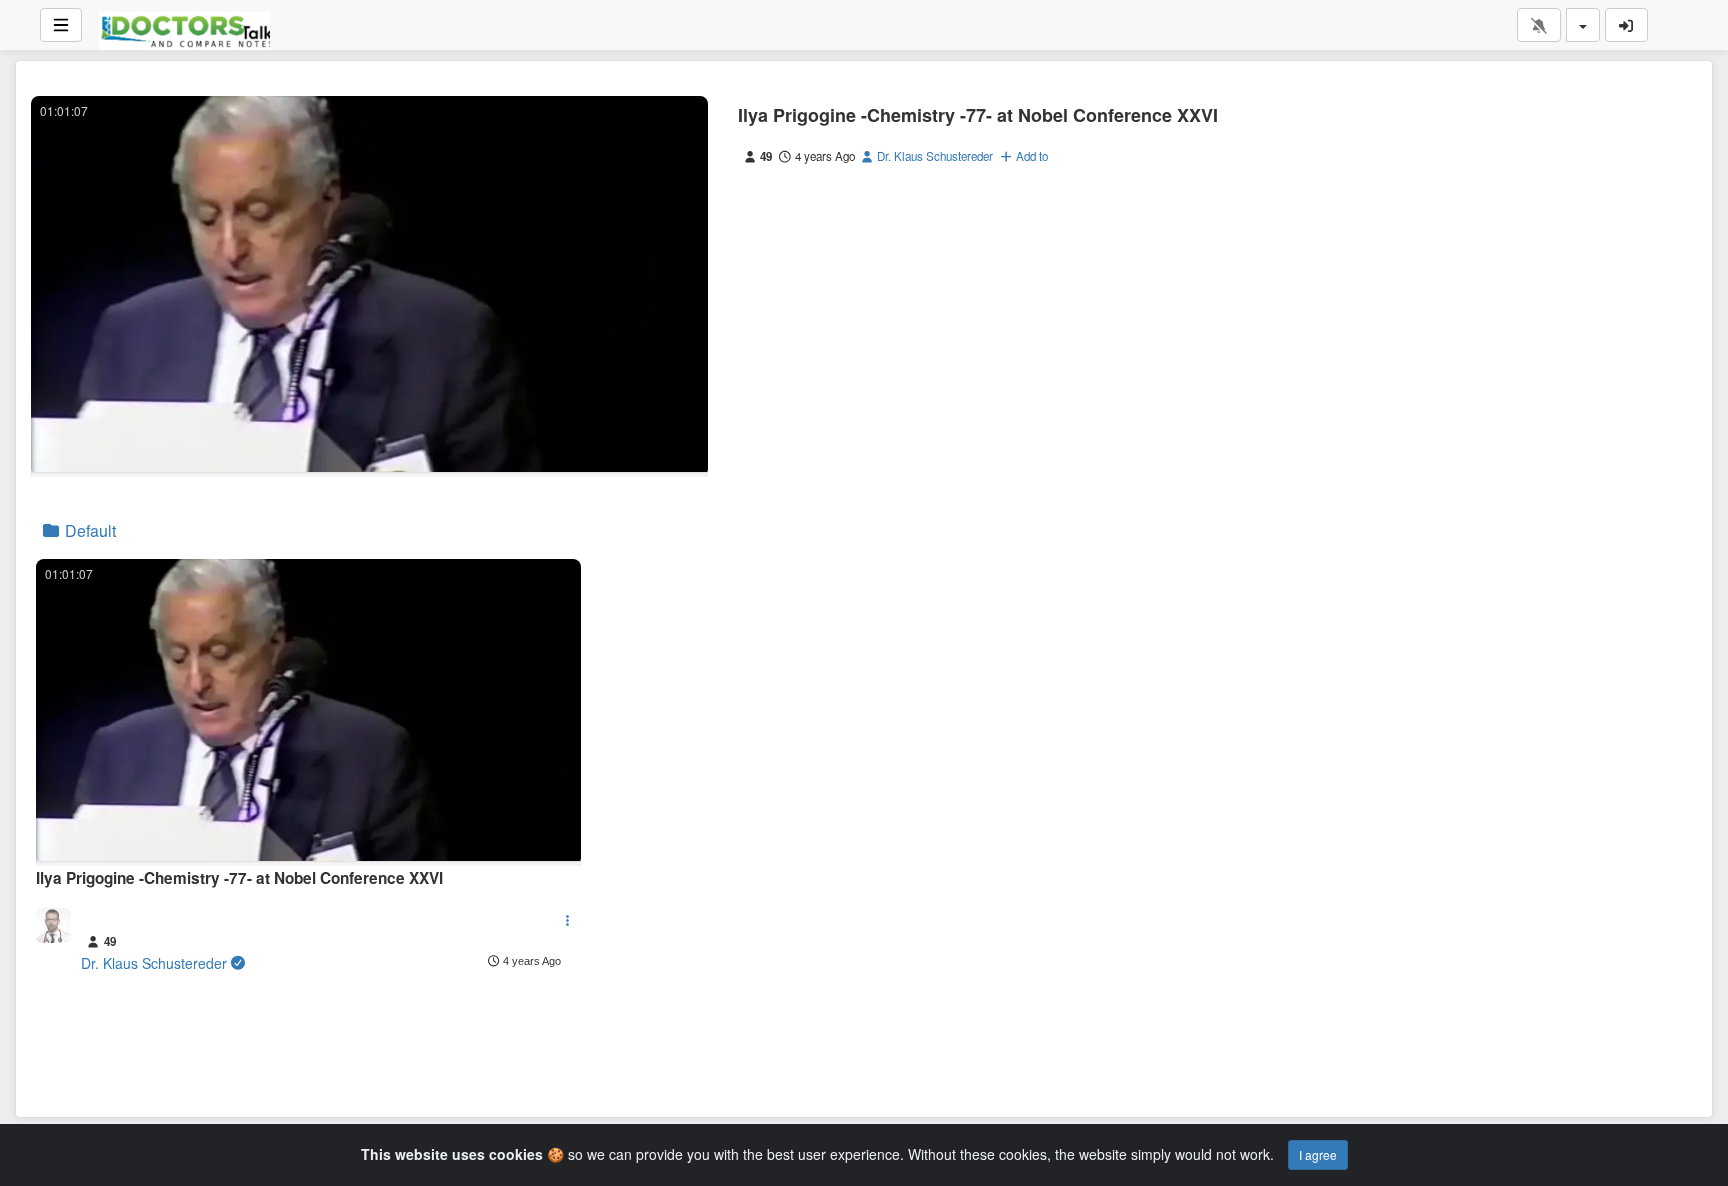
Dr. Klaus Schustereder (933, 156)
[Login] (1627, 25)
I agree (1318, 1154)
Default (88, 530)
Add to (1030, 156)
